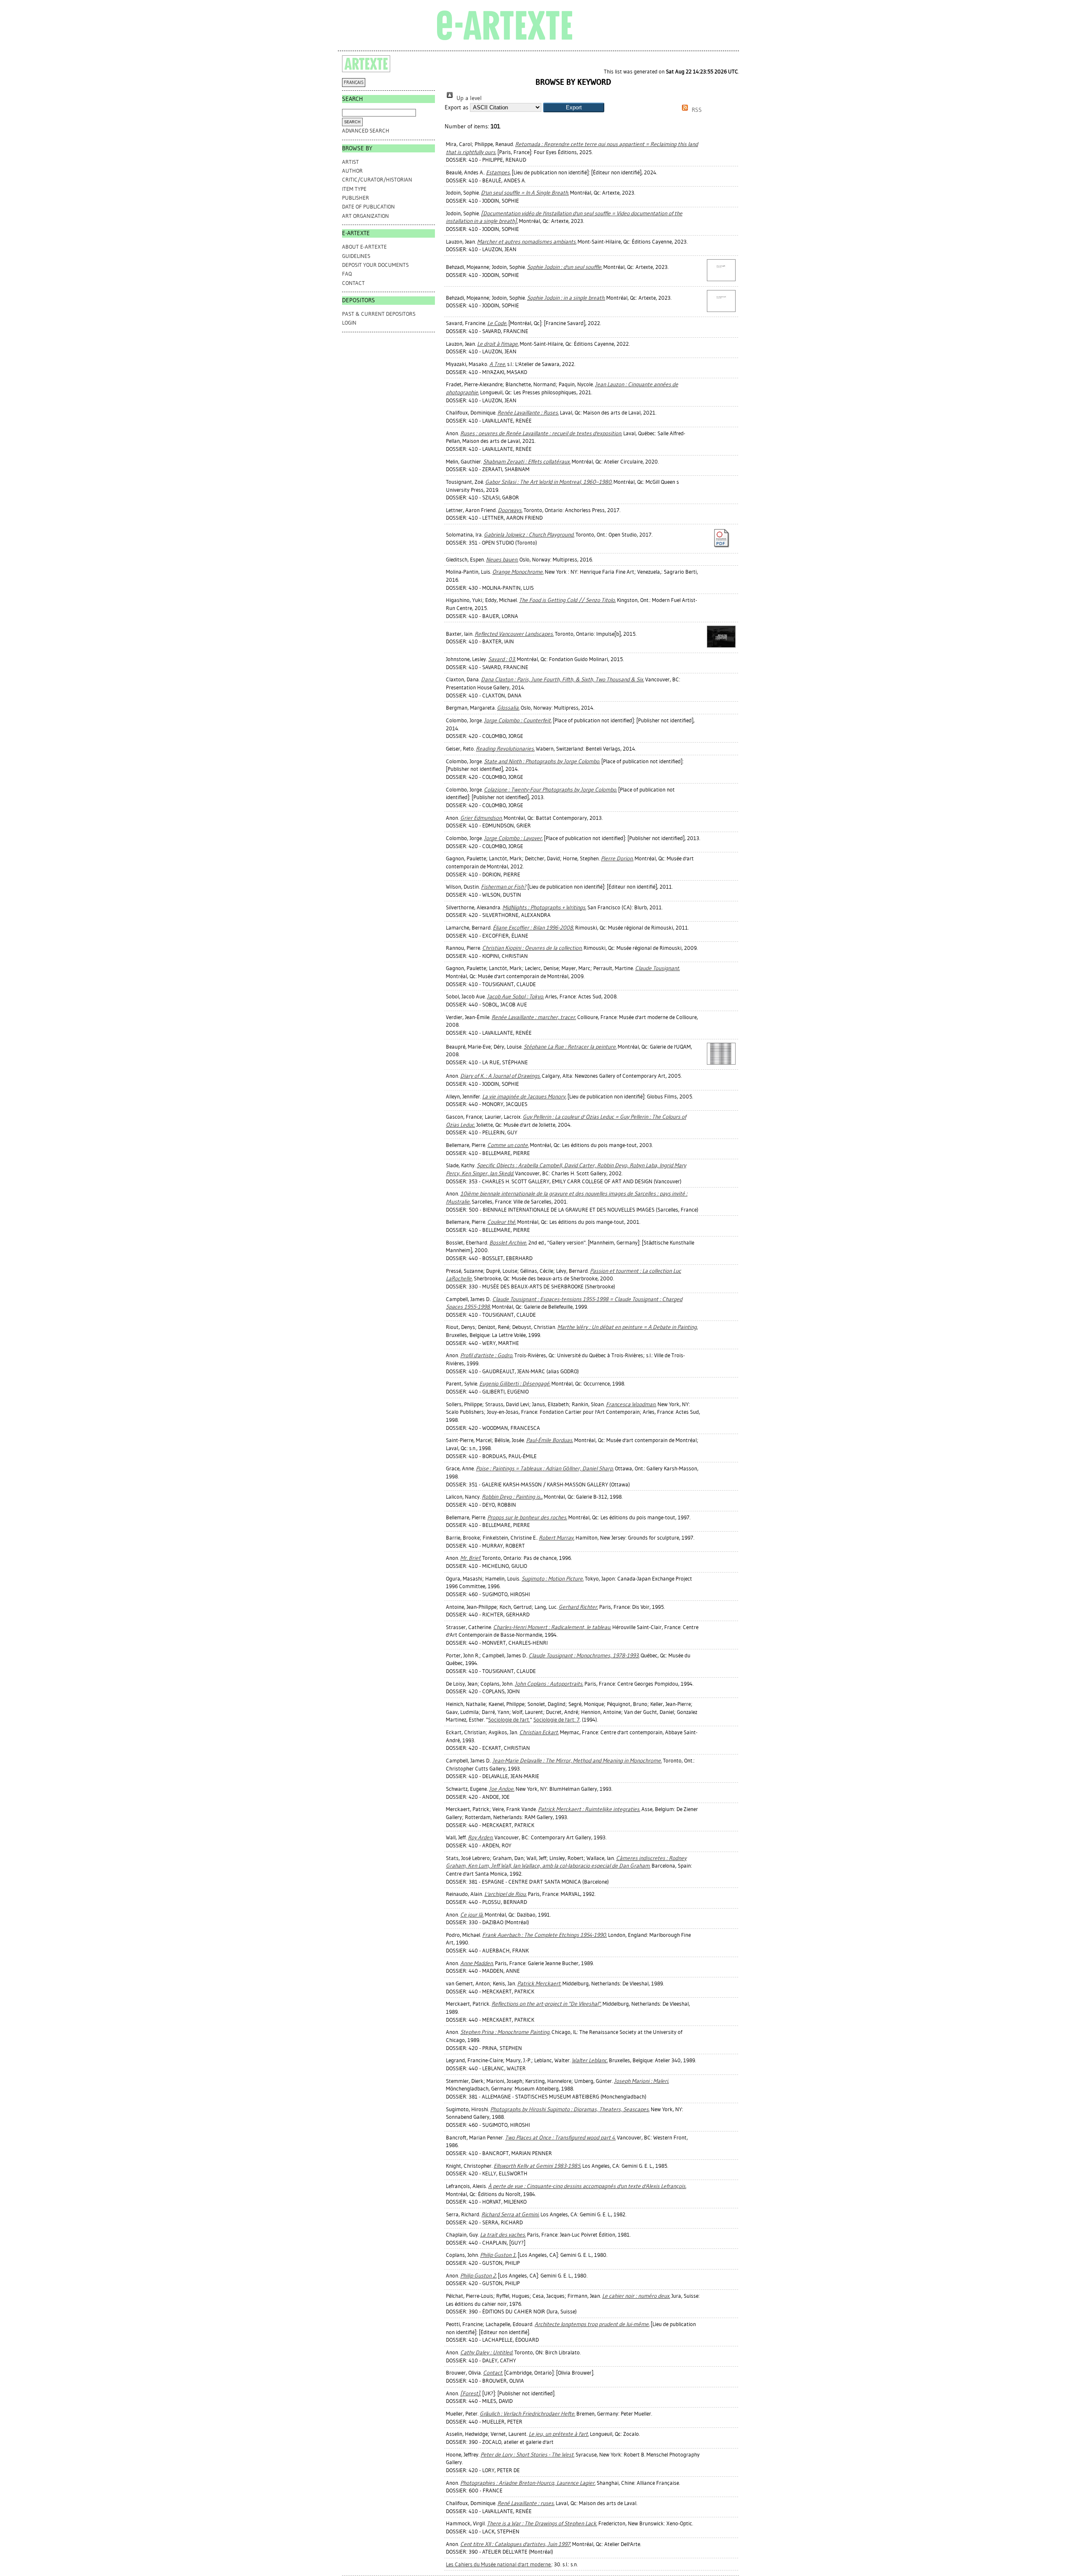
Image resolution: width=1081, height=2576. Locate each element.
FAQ (347, 274)
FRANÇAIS (354, 83)
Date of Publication (368, 207)
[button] (574, 107)
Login (349, 323)
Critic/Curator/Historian (377, 180)
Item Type (354, 189)
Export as (456, 107)
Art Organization (365, 216)
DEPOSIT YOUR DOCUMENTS (375, 265)
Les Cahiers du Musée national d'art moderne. (499, 2564)
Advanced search (366, 131)
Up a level (468, 98)
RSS (696, 110)
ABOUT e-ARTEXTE (364, 247)
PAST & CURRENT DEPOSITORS (379, 314)
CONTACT (353, 283)
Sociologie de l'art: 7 (557, 1720)
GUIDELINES (356, 256)
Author (352, 171)
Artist (350, 162)
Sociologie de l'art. (509, 1720)
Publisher (356, 198)
